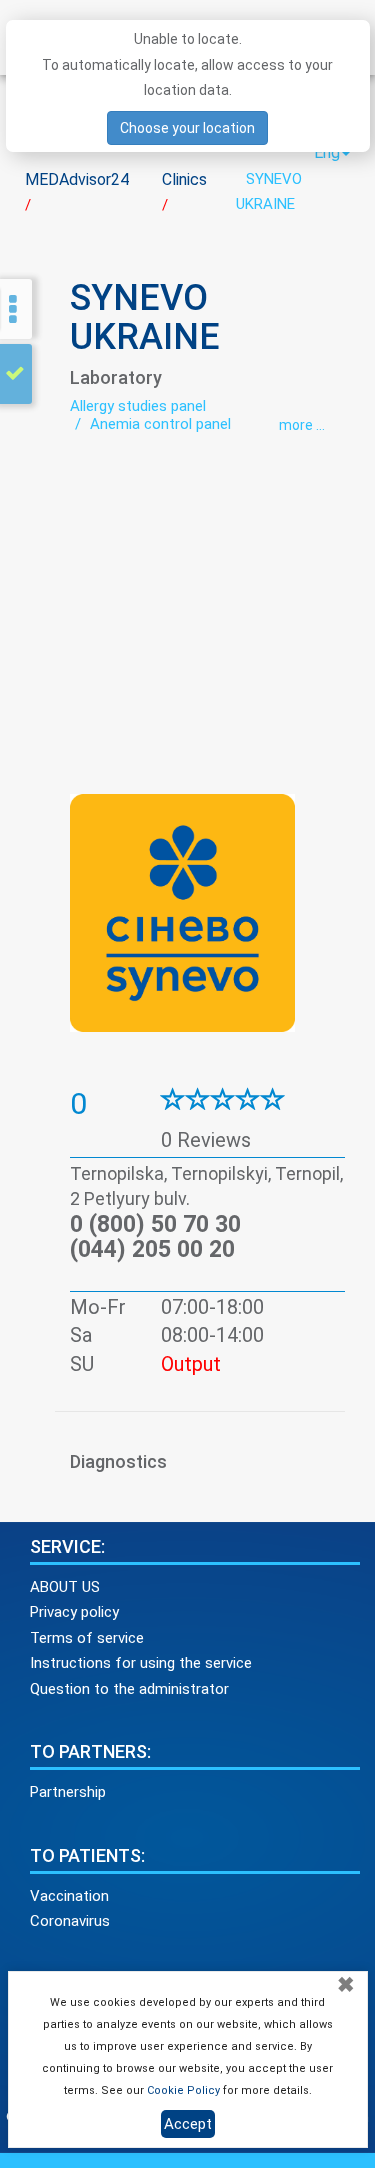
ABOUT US (65, 1587)
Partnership (68, 1792)
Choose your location (187, 128)
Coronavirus (70, 1921)
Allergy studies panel (138, 406)
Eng (327, 152)
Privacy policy (74, 1612)
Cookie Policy (183, 2090)
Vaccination (69, 1896)
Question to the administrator (129, 1689)
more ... (302, 425)
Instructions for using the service (141, 1663)
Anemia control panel (160, 424)
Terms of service (87, 1638)
